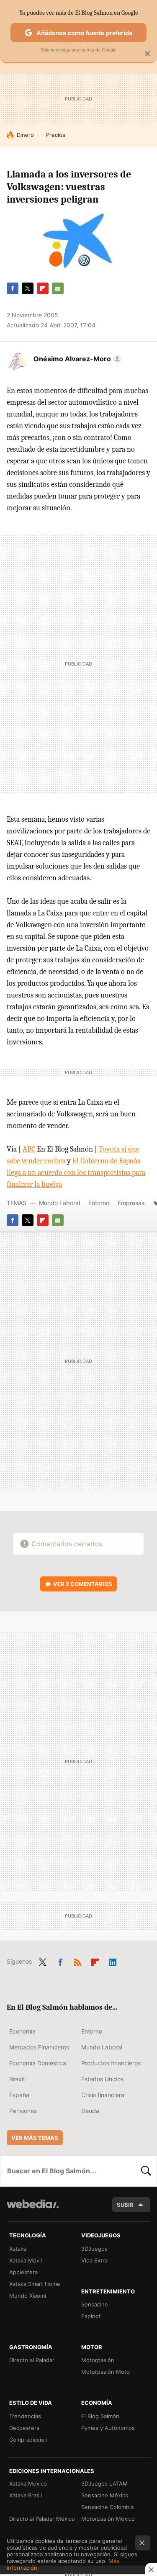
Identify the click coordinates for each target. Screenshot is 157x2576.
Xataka (18, 2249)
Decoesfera (24, 2428)
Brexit (17, 2079)
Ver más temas (35, 2138)
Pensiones (23, 2111)
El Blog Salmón (100, 2416)
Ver (83, 1584)
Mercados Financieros (39, 2047)
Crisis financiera (103, 2095)
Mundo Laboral (59, 1203)
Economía (22, 2031)
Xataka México (28, 2483)
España (19, 2095)
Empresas (131, 1203)
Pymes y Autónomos (108, 2428)
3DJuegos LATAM (104, 2483)
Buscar (146, 2171)
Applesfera (23, 2272)
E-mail (58, 288)
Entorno (99, 1203)
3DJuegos (94, 2249)
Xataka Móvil (26, 2260)
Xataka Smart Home (35, 2284)
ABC (29, 1149)
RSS (77, 1961)
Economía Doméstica (38, 2063)
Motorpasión (98, 2360)
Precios (56, 135)
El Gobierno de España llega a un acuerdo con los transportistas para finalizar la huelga (76, 1173)
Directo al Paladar (32, 2360)
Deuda (90, 2111)
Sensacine (95, 2304)
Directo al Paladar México (42, 2519)
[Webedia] (33, 2210)
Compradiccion (28, 2440)
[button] (76, 359)
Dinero (25, 135)
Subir (125, 2205)
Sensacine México (105, 2495)
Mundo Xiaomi (28, 2296)
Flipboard (43, 288)
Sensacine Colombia (107, 2507)
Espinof (91, 2316)
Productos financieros (111, 2063)
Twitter (28, 288)
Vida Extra (94, 2260)
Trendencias (25, 2416)
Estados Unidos (102, 2079)
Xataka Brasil (26, 2495)
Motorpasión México (108, 2519)
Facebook (13, 288)
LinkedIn (113, 1961)
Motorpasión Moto (106, 2372)
